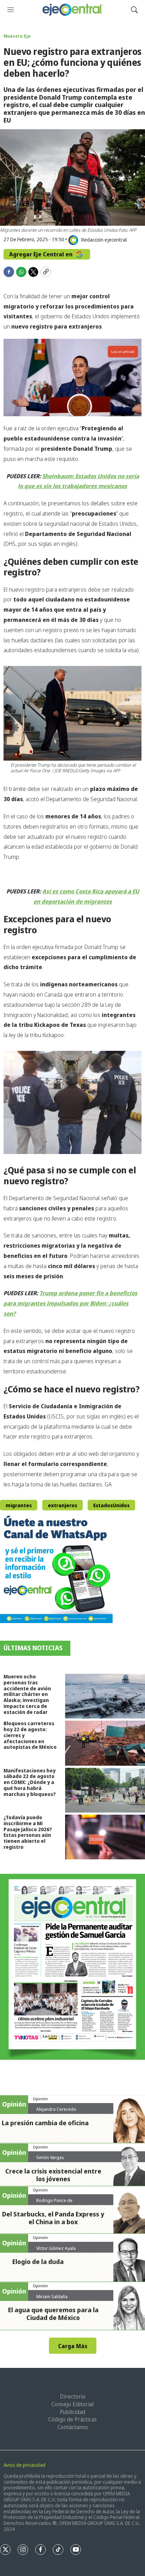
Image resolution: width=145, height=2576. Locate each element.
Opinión (40, 2099)
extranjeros (62, 1505)
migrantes (19, 1505)
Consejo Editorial (72, 2404)
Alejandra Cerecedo (56, 2109)
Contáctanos (73, 2427)
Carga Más (73, 2346)
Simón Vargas (50, 2157)
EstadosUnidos (111, 1505)
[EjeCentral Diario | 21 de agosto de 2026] (72, 1967)
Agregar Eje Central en (42, 254)
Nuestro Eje (17, 36)
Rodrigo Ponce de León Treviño (54, 2203)
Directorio (73, 2396)
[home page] (72, 10)
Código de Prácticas (72, 2419)
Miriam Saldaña (52, 2296)
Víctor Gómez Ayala (56, 2248)
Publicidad (72, 2412)
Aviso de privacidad (24, 2465)
